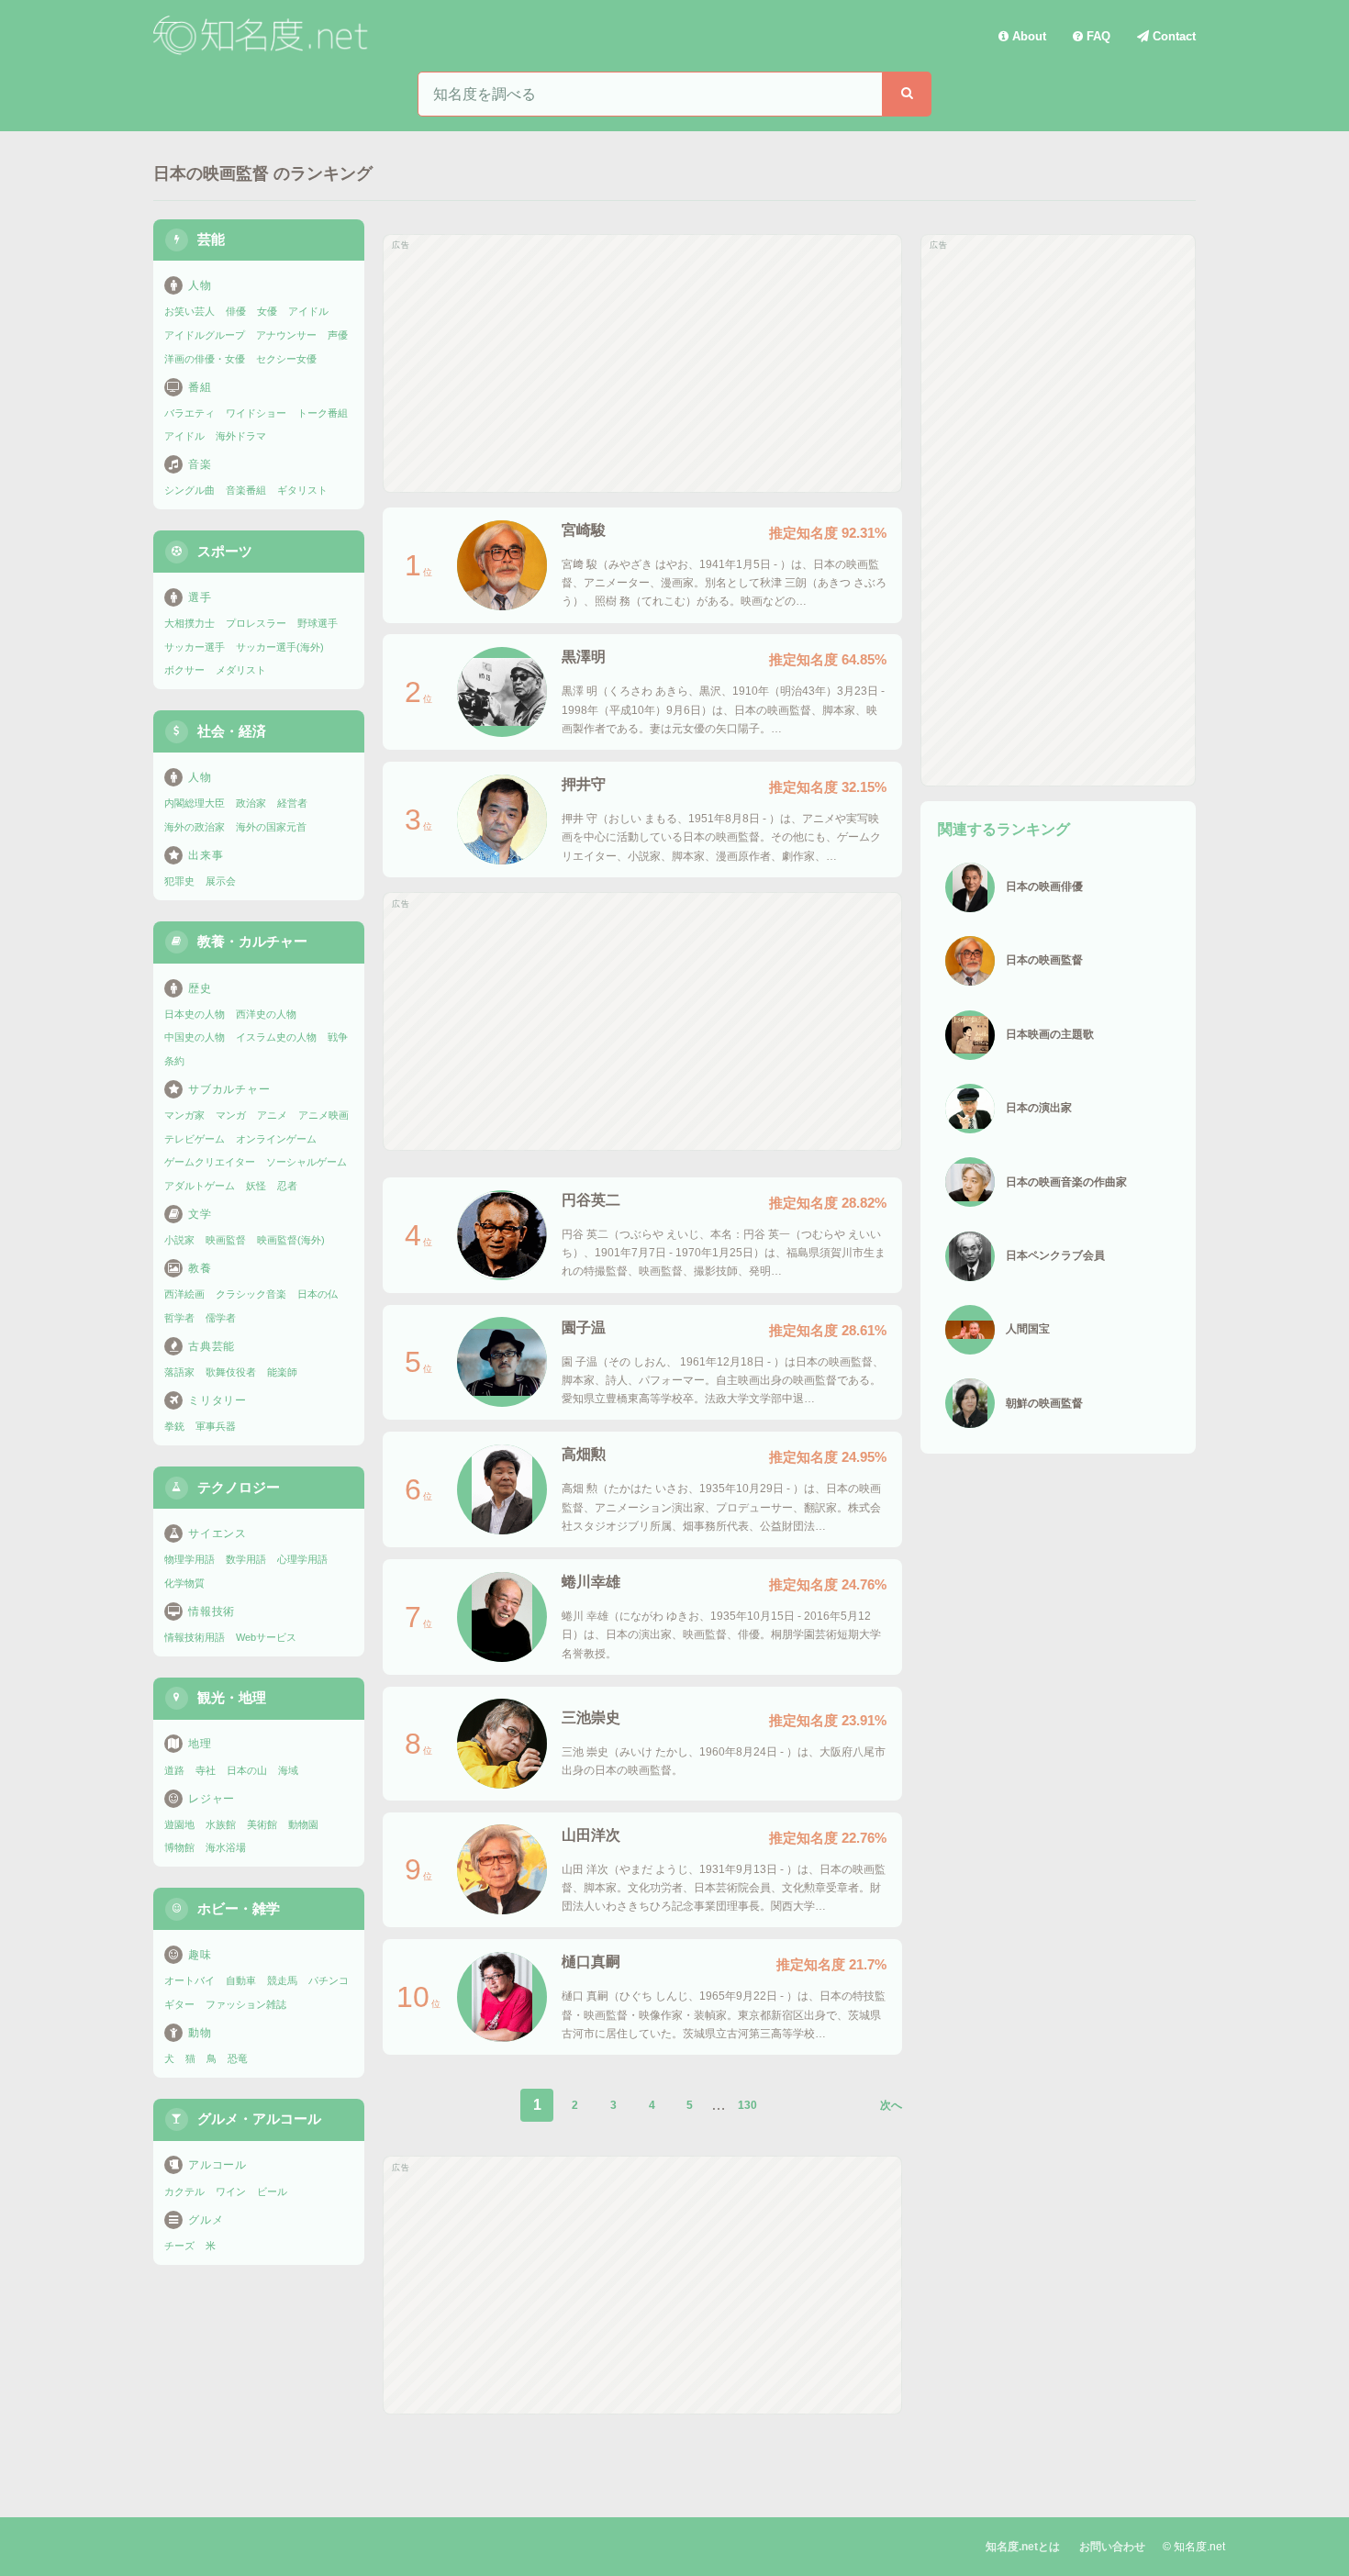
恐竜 (238, 2058)
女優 (267, 311)
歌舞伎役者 (231, 1372)
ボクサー (184, 670)
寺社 (206, 1770)
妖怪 (256, 1186)
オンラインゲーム (276, 1139)
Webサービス (266, 1637)
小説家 (179, 1240)
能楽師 (282, 1372)
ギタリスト (302, 490)
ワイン (231, 2191)
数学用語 (246, 1559)
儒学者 (221, 1318)
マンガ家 (184, 1115)
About (1027, 36)
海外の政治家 (195, 827)
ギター (179, 2004)
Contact (1172, 36)
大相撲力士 (190, 623)
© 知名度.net (1194, 2547)
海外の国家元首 (271, 827)
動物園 (303, 1824)
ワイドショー (256, 413)
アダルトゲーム (200, 1186)
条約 (174, 1061)
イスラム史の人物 (276, 1037)
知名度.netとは (1023, 2547)
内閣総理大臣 (195, 803)
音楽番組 (246, 490)
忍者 (287, 1186)
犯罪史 (179, 881)
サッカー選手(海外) (280, 647)
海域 (288, 1770)
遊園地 (179, 1824)
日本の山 (247, 1770)
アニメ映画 (323, 1115)
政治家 (251, 803)
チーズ (179, 2246)
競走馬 (282, 1980)
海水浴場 (226, 1847)
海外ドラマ (241, 436)
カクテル (184, 2191)
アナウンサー (286, 335)
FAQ (1097, 36)
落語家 (179, 1372)
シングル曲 (190, 490)
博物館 (179, 1847)
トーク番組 (323, 413)
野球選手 (318, 623)
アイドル (308, 311)
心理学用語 (302, 1559)
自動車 (241, 1980)
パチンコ (329, 1980)
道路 (174, 1770)
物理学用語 (190, 1559)
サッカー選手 (195, 647)
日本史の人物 (195, 1014)
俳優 (236, 311)
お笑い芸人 (190, 311)
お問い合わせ (1112, 2547)
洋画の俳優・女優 (205, 359)
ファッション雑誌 (246, 2004)
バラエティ (190, 413)
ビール (272, 2191)
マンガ (231, 1115)
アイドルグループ (205, 335)
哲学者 (179, 1318)
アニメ (272, 1115)
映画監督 (226, 1240)
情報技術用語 (195, 1637)
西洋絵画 (184, 1294)
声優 (338, 335)
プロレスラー (256, 623)
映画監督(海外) (291, 1240)
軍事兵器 (216, 1426)
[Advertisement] (642, 363)
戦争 (338, 1037)
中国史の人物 (195, 1037)
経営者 (292, 803)
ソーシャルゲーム (307, 1162)
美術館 (262, 1824)
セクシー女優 (286, 359)
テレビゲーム (195, 1139)
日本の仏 (318, 1294)
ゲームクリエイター (210, 1162)
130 (747, 2105)
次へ (891, 2105)
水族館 (221, 1824)
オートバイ (190, 1980)
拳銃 (174, 1426)
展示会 (221, 881)
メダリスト (241, 670)
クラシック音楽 (251, 1294)
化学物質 (184, 1583)
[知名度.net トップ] (263, 36)
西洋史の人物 (266, 1014)
